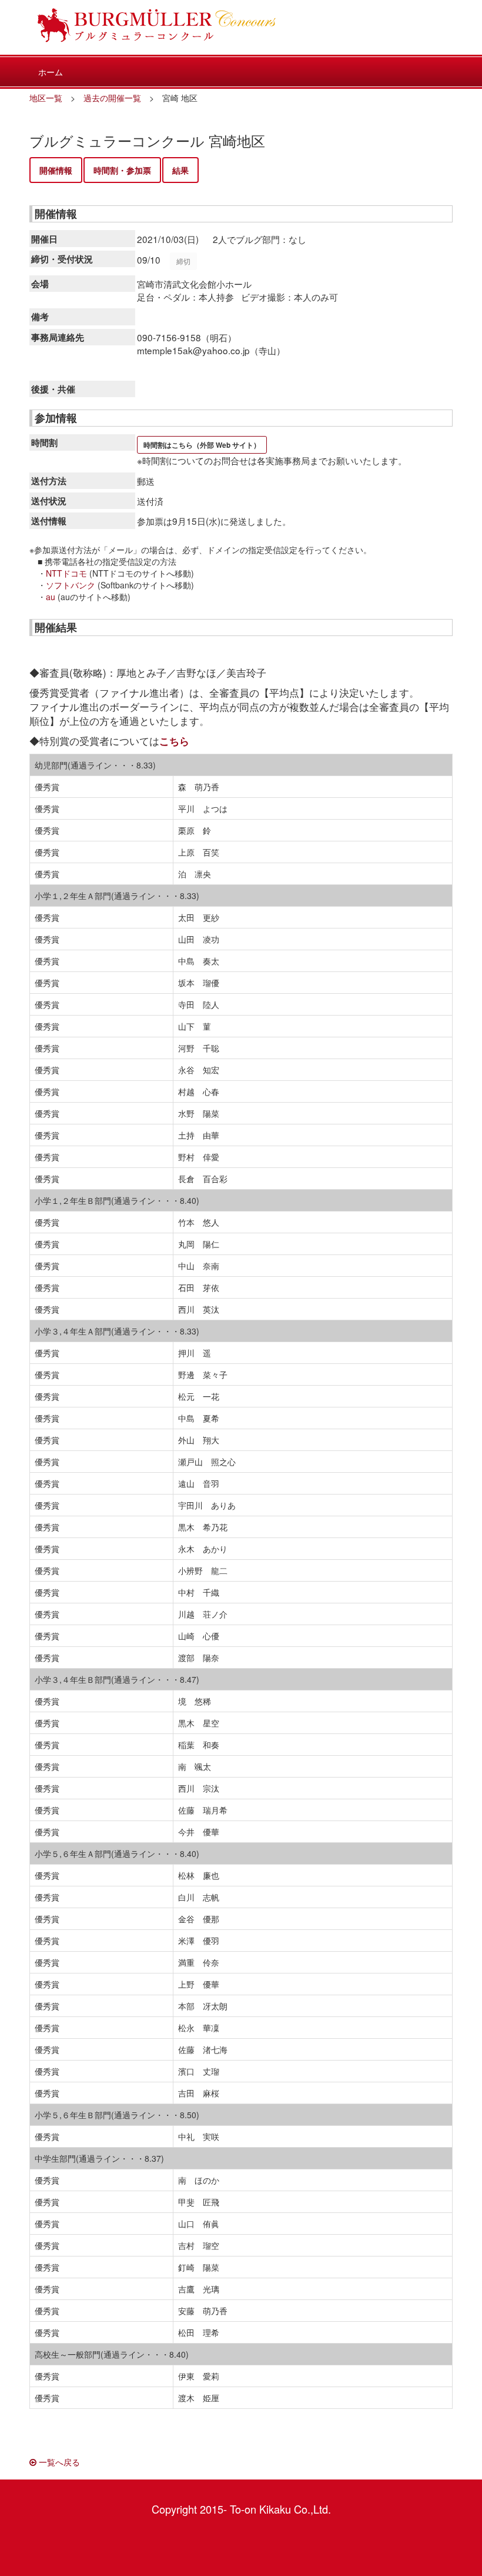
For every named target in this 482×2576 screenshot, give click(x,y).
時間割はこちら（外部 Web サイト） (202, 445)
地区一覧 (46, 98)
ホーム (51, 72)
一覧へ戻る (58, 2462)
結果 (180, 170)
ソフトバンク (71, 585)
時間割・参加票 (122, 170)
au (51, 597)
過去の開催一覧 (112, 98)
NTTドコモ (66, 573)
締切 (183, 261)
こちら (174, 741)
